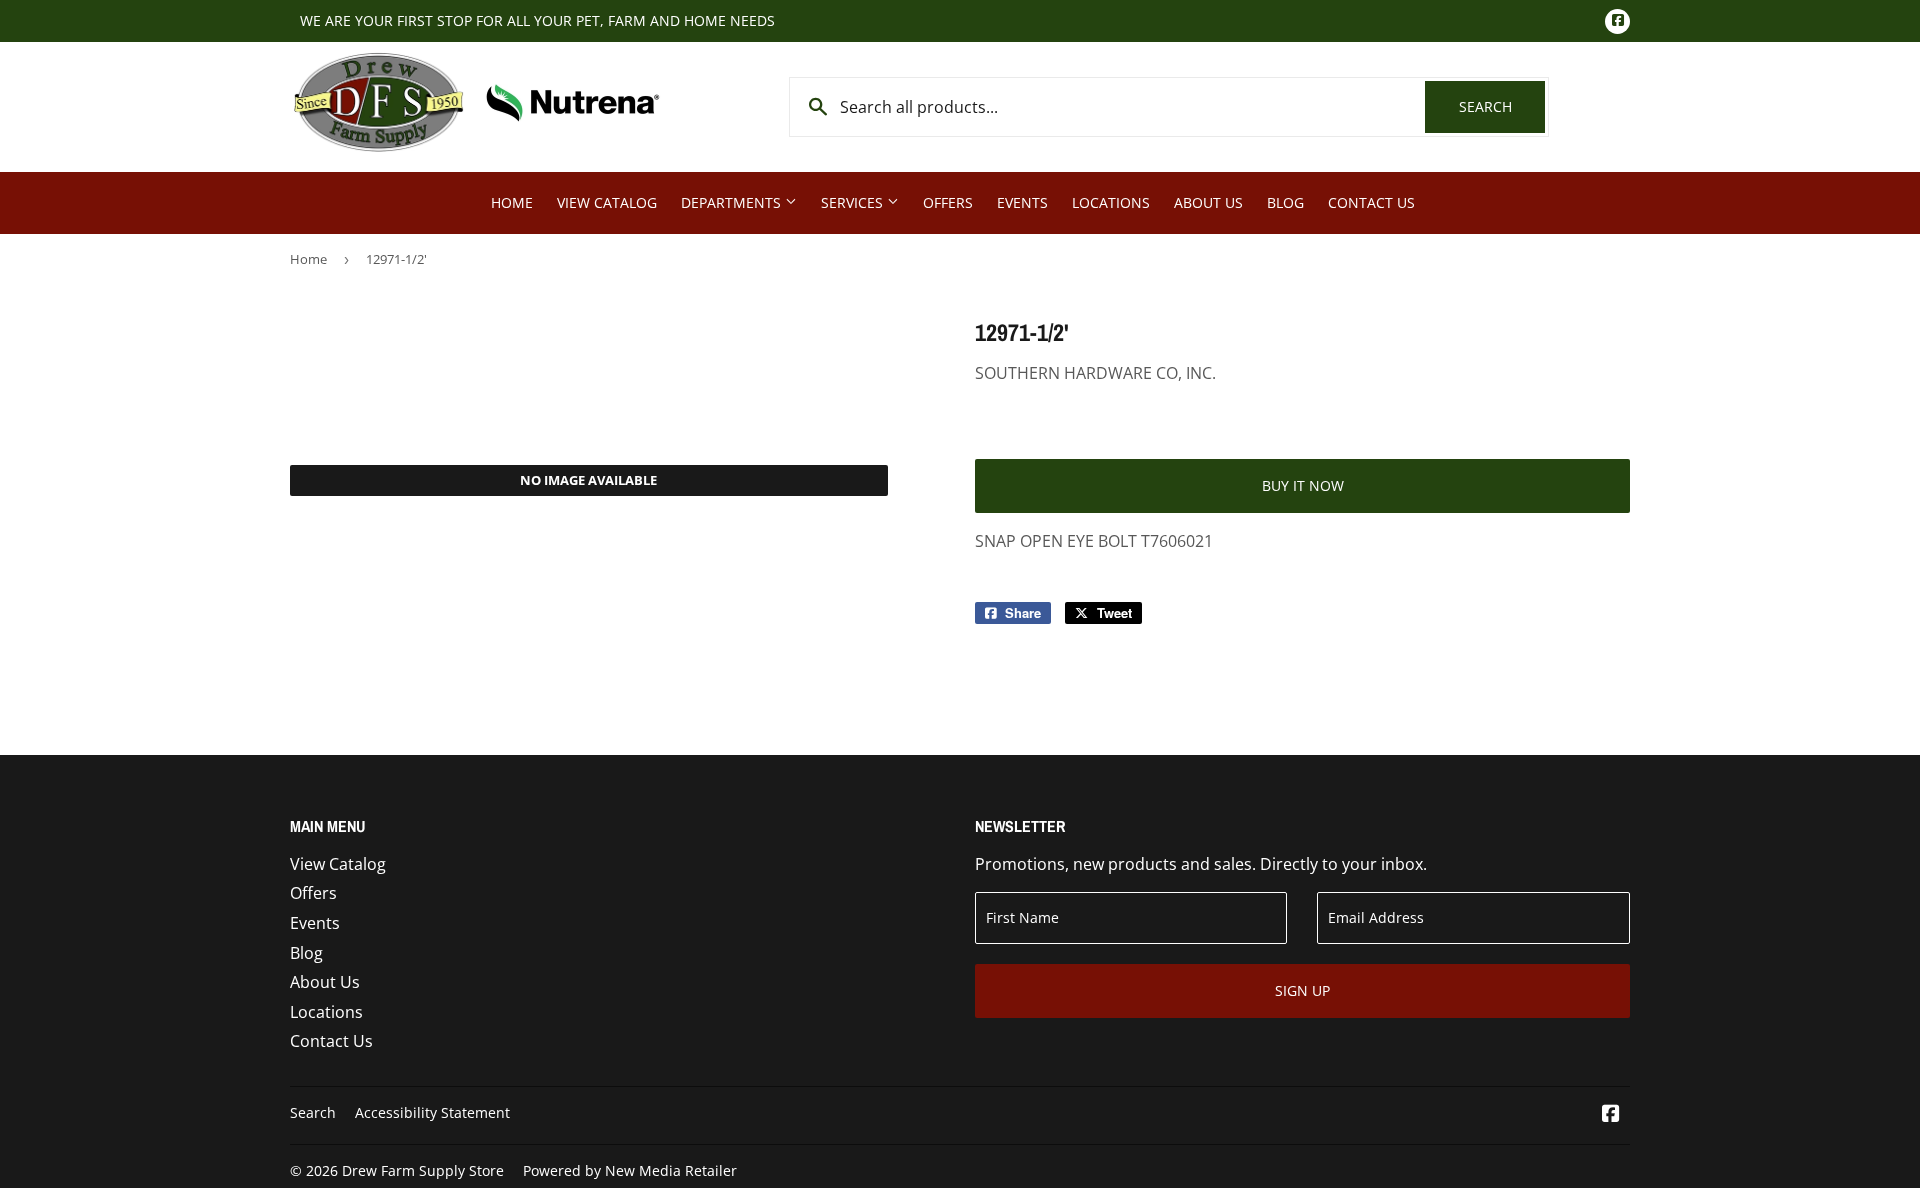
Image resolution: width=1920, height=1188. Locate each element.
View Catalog (607, 202)
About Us (1208, 202)
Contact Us (1371, 202)
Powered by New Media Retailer (630, 1170)
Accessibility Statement (432, 1112)
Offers (948, 202)
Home (512, 202)
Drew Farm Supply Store (423, 1170)
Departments (733, 202)
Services (854, 202)
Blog (1285, 202)
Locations (1111, 202)
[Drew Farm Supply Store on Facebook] (1611, 1115)
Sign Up (1302, 990)
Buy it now (1303, 485)
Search (1502, 106)
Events (1022, 202)
